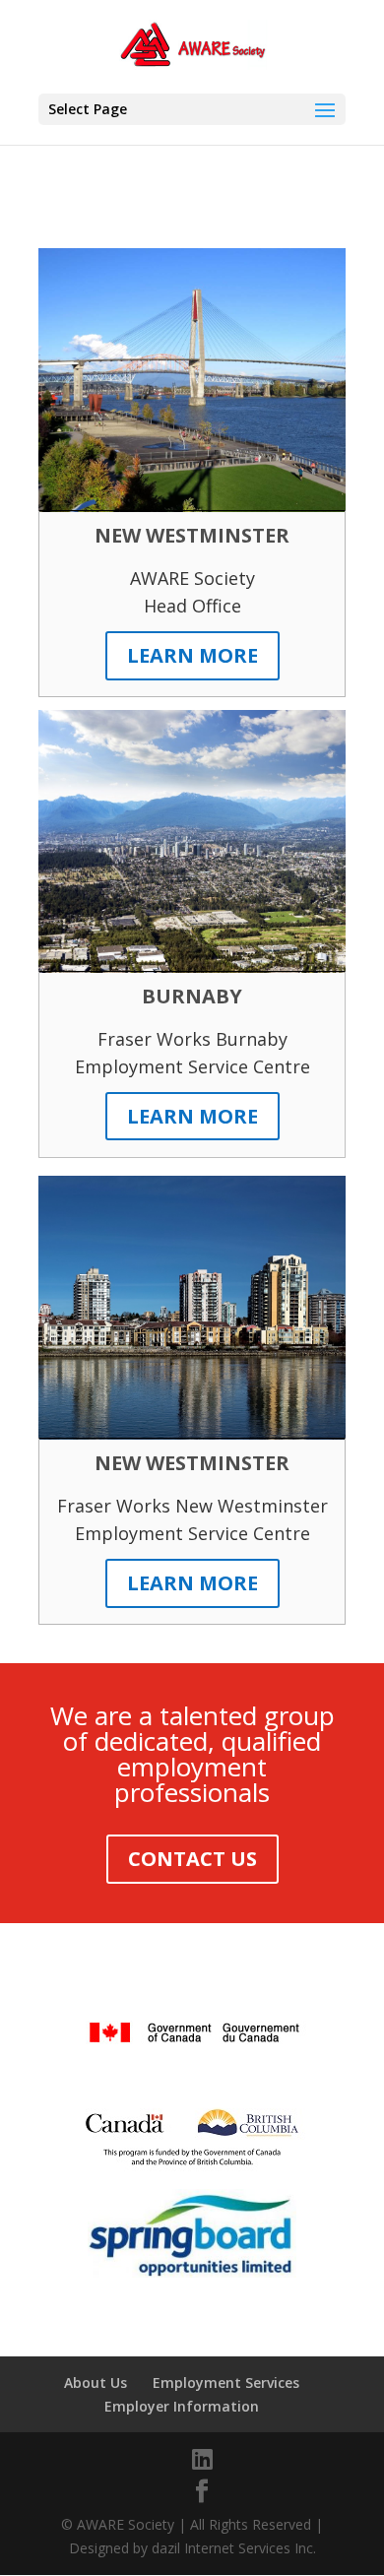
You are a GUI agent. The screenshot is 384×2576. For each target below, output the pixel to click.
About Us (96, 2383)
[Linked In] (202, 2459)
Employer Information (182, 2406)
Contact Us (192, 1859)
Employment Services (226, 2383)
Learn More (192, 655)
